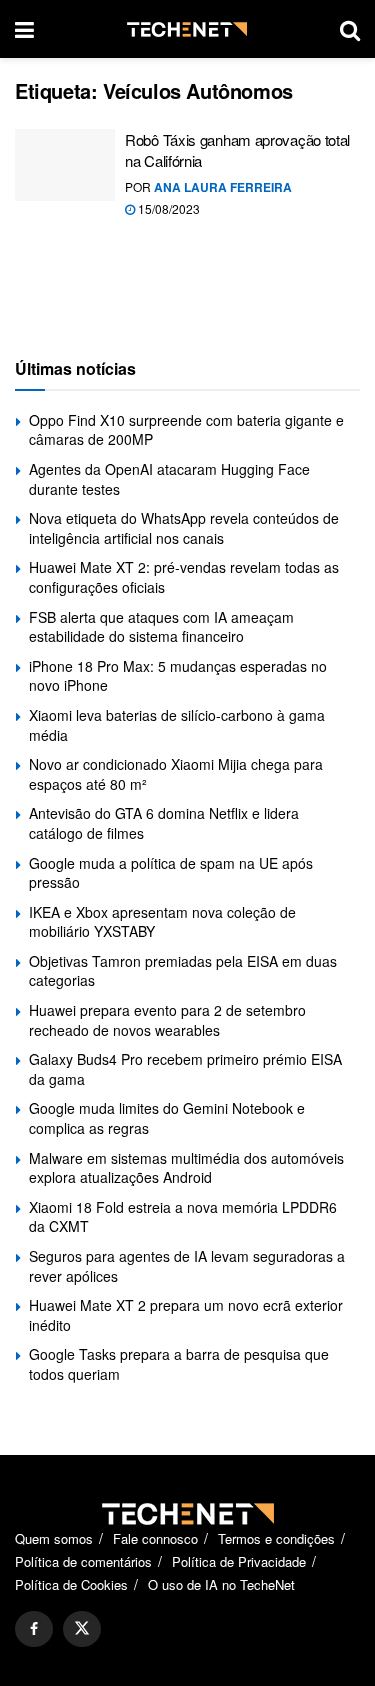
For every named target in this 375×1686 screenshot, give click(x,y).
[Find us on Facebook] (34, 1629)
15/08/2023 (167, 208)
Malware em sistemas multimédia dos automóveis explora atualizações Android (186, 1168)
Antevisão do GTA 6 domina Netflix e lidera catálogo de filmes (164, 823)
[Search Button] (350, 29)
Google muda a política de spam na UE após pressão (171, 873)
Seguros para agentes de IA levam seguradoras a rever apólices (187, 1266)
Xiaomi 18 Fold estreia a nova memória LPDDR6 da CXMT (183, 1217)
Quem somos (54, 1538)
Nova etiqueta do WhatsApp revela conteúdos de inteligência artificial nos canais (184, 528)
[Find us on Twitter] (82, 1629)
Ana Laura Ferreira (223, 187)
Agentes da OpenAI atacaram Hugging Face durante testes (169, 479)
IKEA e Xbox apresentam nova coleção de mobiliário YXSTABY (162, 922)
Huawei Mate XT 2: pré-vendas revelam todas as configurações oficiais (184, 577)
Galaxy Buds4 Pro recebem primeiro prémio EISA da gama (185, 1069)
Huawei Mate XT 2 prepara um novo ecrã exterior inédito (186, 1315)
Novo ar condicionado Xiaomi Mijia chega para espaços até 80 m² (176, 774)
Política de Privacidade (239, 1561)
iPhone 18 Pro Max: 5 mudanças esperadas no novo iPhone (178, 676)
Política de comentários (83, 1561)
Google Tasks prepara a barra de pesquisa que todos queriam (179, 1364)
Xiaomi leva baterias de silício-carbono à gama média (177, 725)
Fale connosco (155, 1538)
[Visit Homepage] (187, 29)
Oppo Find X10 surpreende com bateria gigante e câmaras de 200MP (186, 430)
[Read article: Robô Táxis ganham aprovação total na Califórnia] (65, 165)
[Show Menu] (24, 29)
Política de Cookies (71, 1584)
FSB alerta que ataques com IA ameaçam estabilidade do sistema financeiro (161, 627)
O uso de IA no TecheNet (221, 1584)
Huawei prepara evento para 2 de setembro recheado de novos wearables (167, 1020)
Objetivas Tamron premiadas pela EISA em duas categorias (183, 971)
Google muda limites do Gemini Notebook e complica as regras (167, 1118)
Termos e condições (276, 1538)
